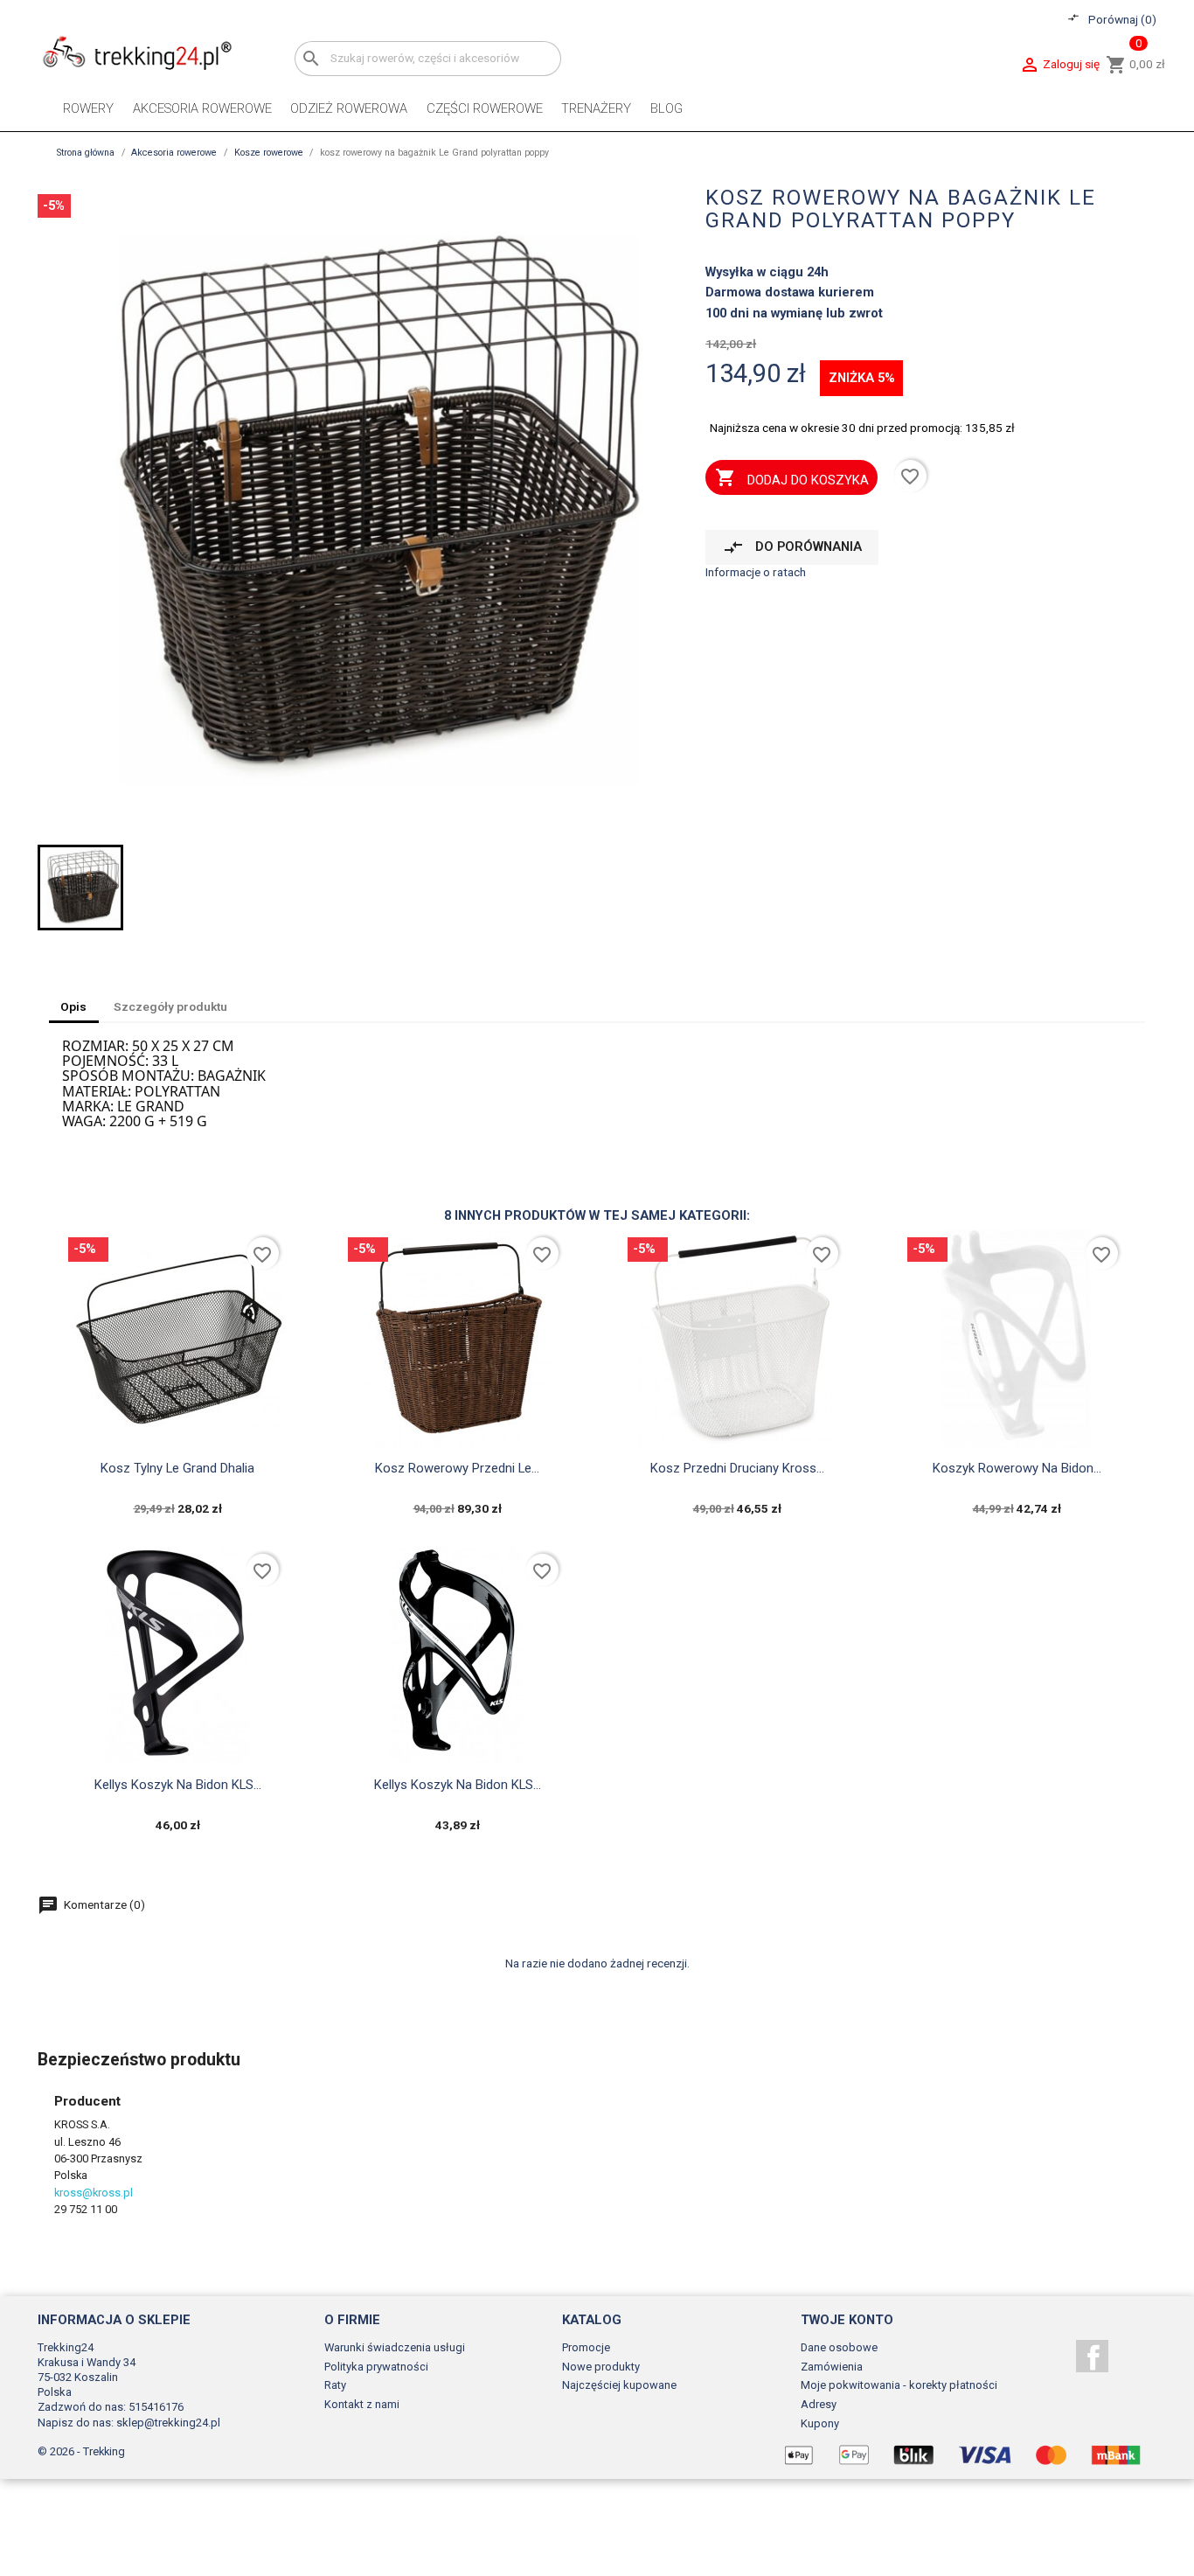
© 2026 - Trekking (81, 2451)
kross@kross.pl (94, 2193)
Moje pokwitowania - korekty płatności (899, 2385)
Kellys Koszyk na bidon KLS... (178, 1785)
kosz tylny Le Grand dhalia (177, 1468)
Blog (666, 108)
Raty (335, 2385)
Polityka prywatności (376, 2367)
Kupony (820, 2423)
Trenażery (596, 108)
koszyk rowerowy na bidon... (1017, 1468)
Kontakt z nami (362, 2404)
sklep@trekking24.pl (168, 2423)
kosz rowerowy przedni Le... (457, 1468)
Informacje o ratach (756, 572)
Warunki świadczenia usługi (395, 2347)
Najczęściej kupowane (619, 2385)
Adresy (819, 2404)
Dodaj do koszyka (792, 477)
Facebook (1092, 2356)
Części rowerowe (485, 108)
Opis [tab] (73, 1006)
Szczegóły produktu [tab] (170, 1006)
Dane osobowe (839, 2347)
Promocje (586, 2347)
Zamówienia (832, 2367)
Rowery (88, 108)
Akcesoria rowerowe (202, 108)
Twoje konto (847, 2320)
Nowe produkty (601, 2367)
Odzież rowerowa (349, 108)
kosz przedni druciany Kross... (737, 1468)
